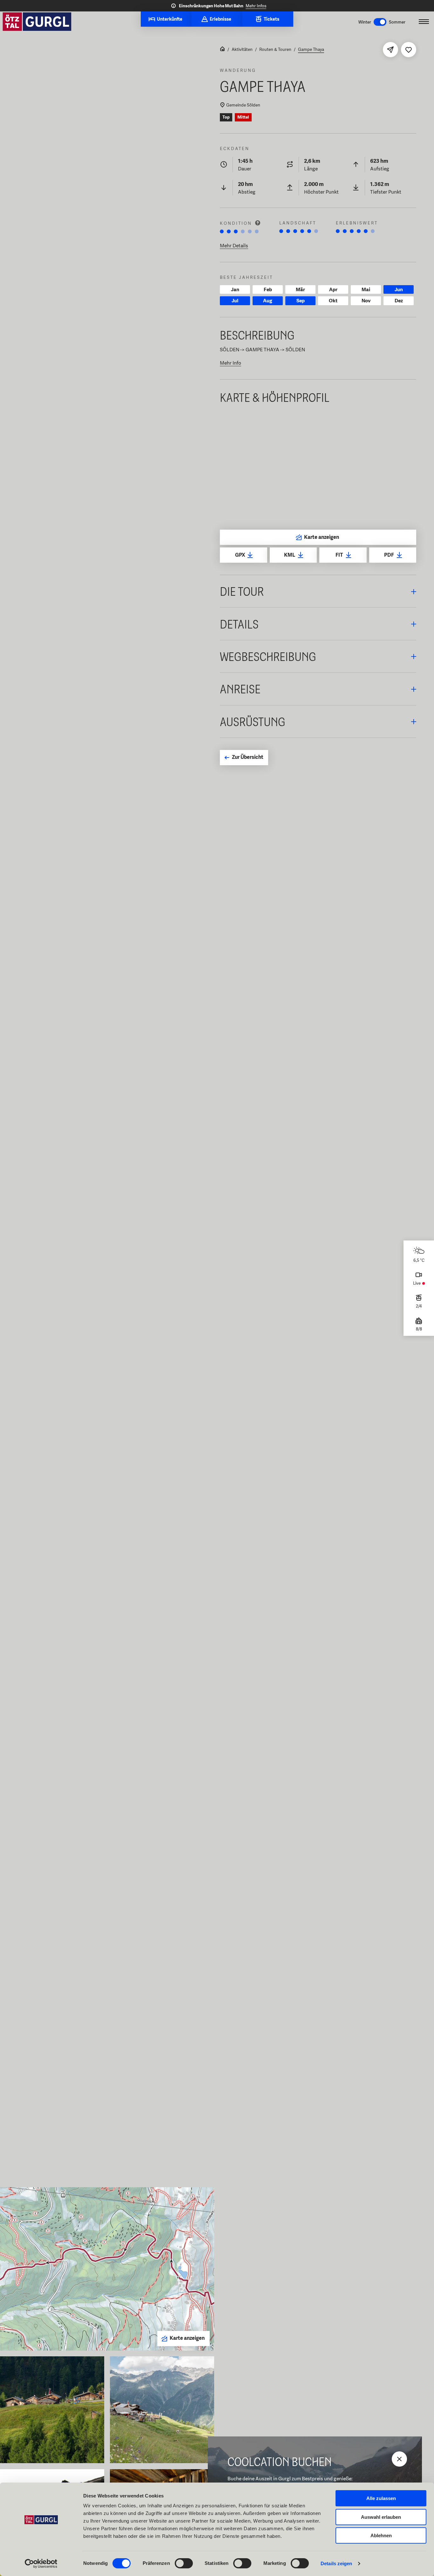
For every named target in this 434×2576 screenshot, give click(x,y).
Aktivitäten (242, 49)
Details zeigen (336, 2563)
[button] (318, 591)
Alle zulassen (381, 2498)
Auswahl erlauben (381, 2517)
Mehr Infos (256, 6)
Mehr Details (234, 246)
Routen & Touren (275, 49)
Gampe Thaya (311, 49)
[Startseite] (222, 49)
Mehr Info (231, 363)
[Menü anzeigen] (424, 22)
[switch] (184, 2563)
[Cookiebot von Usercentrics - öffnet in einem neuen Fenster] (41, 2564)
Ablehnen (381, 2535)
